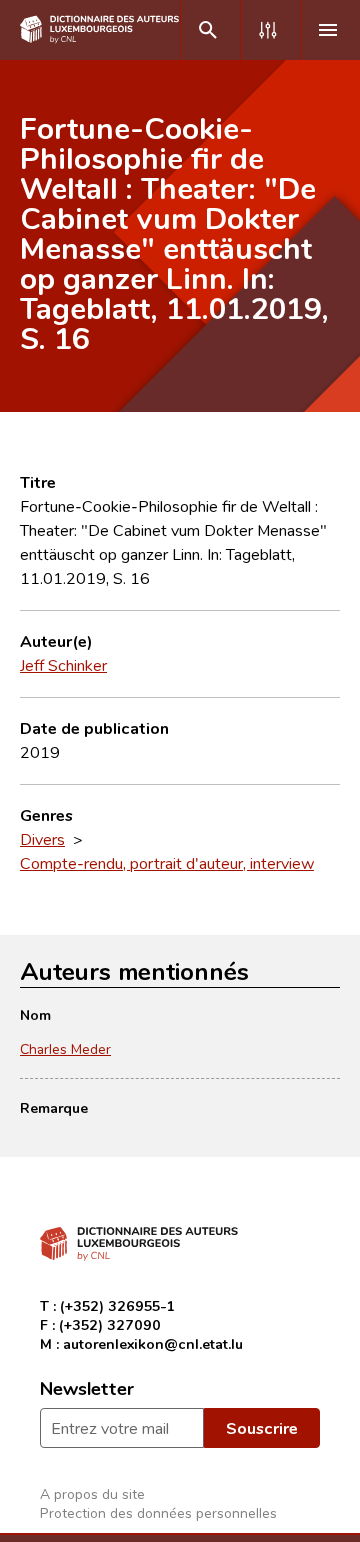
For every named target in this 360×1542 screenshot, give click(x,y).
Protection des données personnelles (158, 1512)
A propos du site (92, 1493)
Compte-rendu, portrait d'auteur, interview (167, 863)
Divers (42, 839)
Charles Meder (65, 1048)
